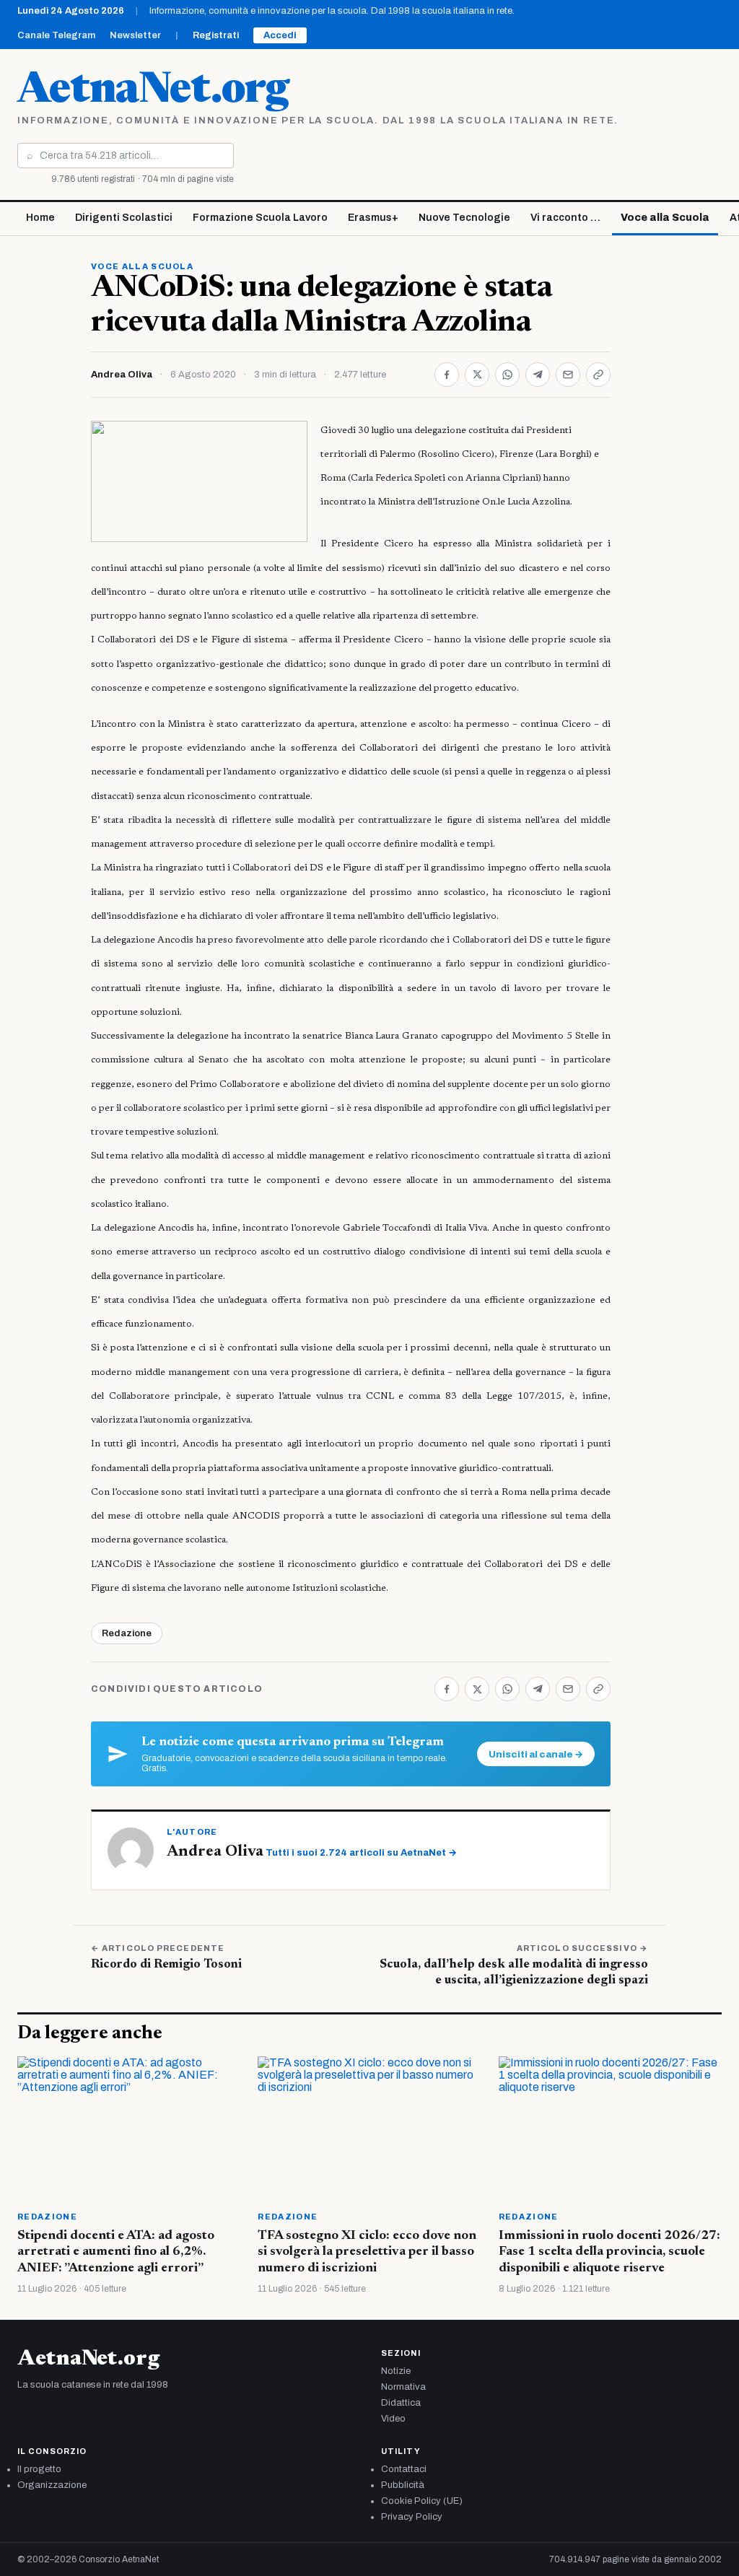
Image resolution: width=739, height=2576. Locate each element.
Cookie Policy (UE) (422, 2501)
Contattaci (404, 2469)
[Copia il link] (598, 375)
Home (40, 218)
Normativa (403, 2387)
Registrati (216, 35)
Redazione (127, 1633)
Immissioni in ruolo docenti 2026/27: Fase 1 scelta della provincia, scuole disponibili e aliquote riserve (609, 2252)
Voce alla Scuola (665, 218)
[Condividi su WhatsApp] (507, 375)
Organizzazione (52, 2485)
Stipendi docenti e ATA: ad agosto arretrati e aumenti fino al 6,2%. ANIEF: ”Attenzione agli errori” (116, 2252)
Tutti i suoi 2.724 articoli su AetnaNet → (361, 1853)
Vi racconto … (565, 218)
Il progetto (39, 2469)
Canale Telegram (56, 35)
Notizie (396, 2371)
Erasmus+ (373, 218)
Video (393, 2419)
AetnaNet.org (153, 92)
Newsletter (135, 35)
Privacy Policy (412, 2517)
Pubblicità (403, 2485)
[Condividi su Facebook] (447, 375)
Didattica (401, 2403)
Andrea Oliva (122, 375)
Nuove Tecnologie (464, 218)
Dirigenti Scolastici (124, 218)
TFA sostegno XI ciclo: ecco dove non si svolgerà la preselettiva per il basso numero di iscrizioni (367, 2252)
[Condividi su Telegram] (538, 375)
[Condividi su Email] (568, 375)
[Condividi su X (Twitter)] (477, 375)
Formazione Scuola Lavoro (260, 218)
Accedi (280, 35)
